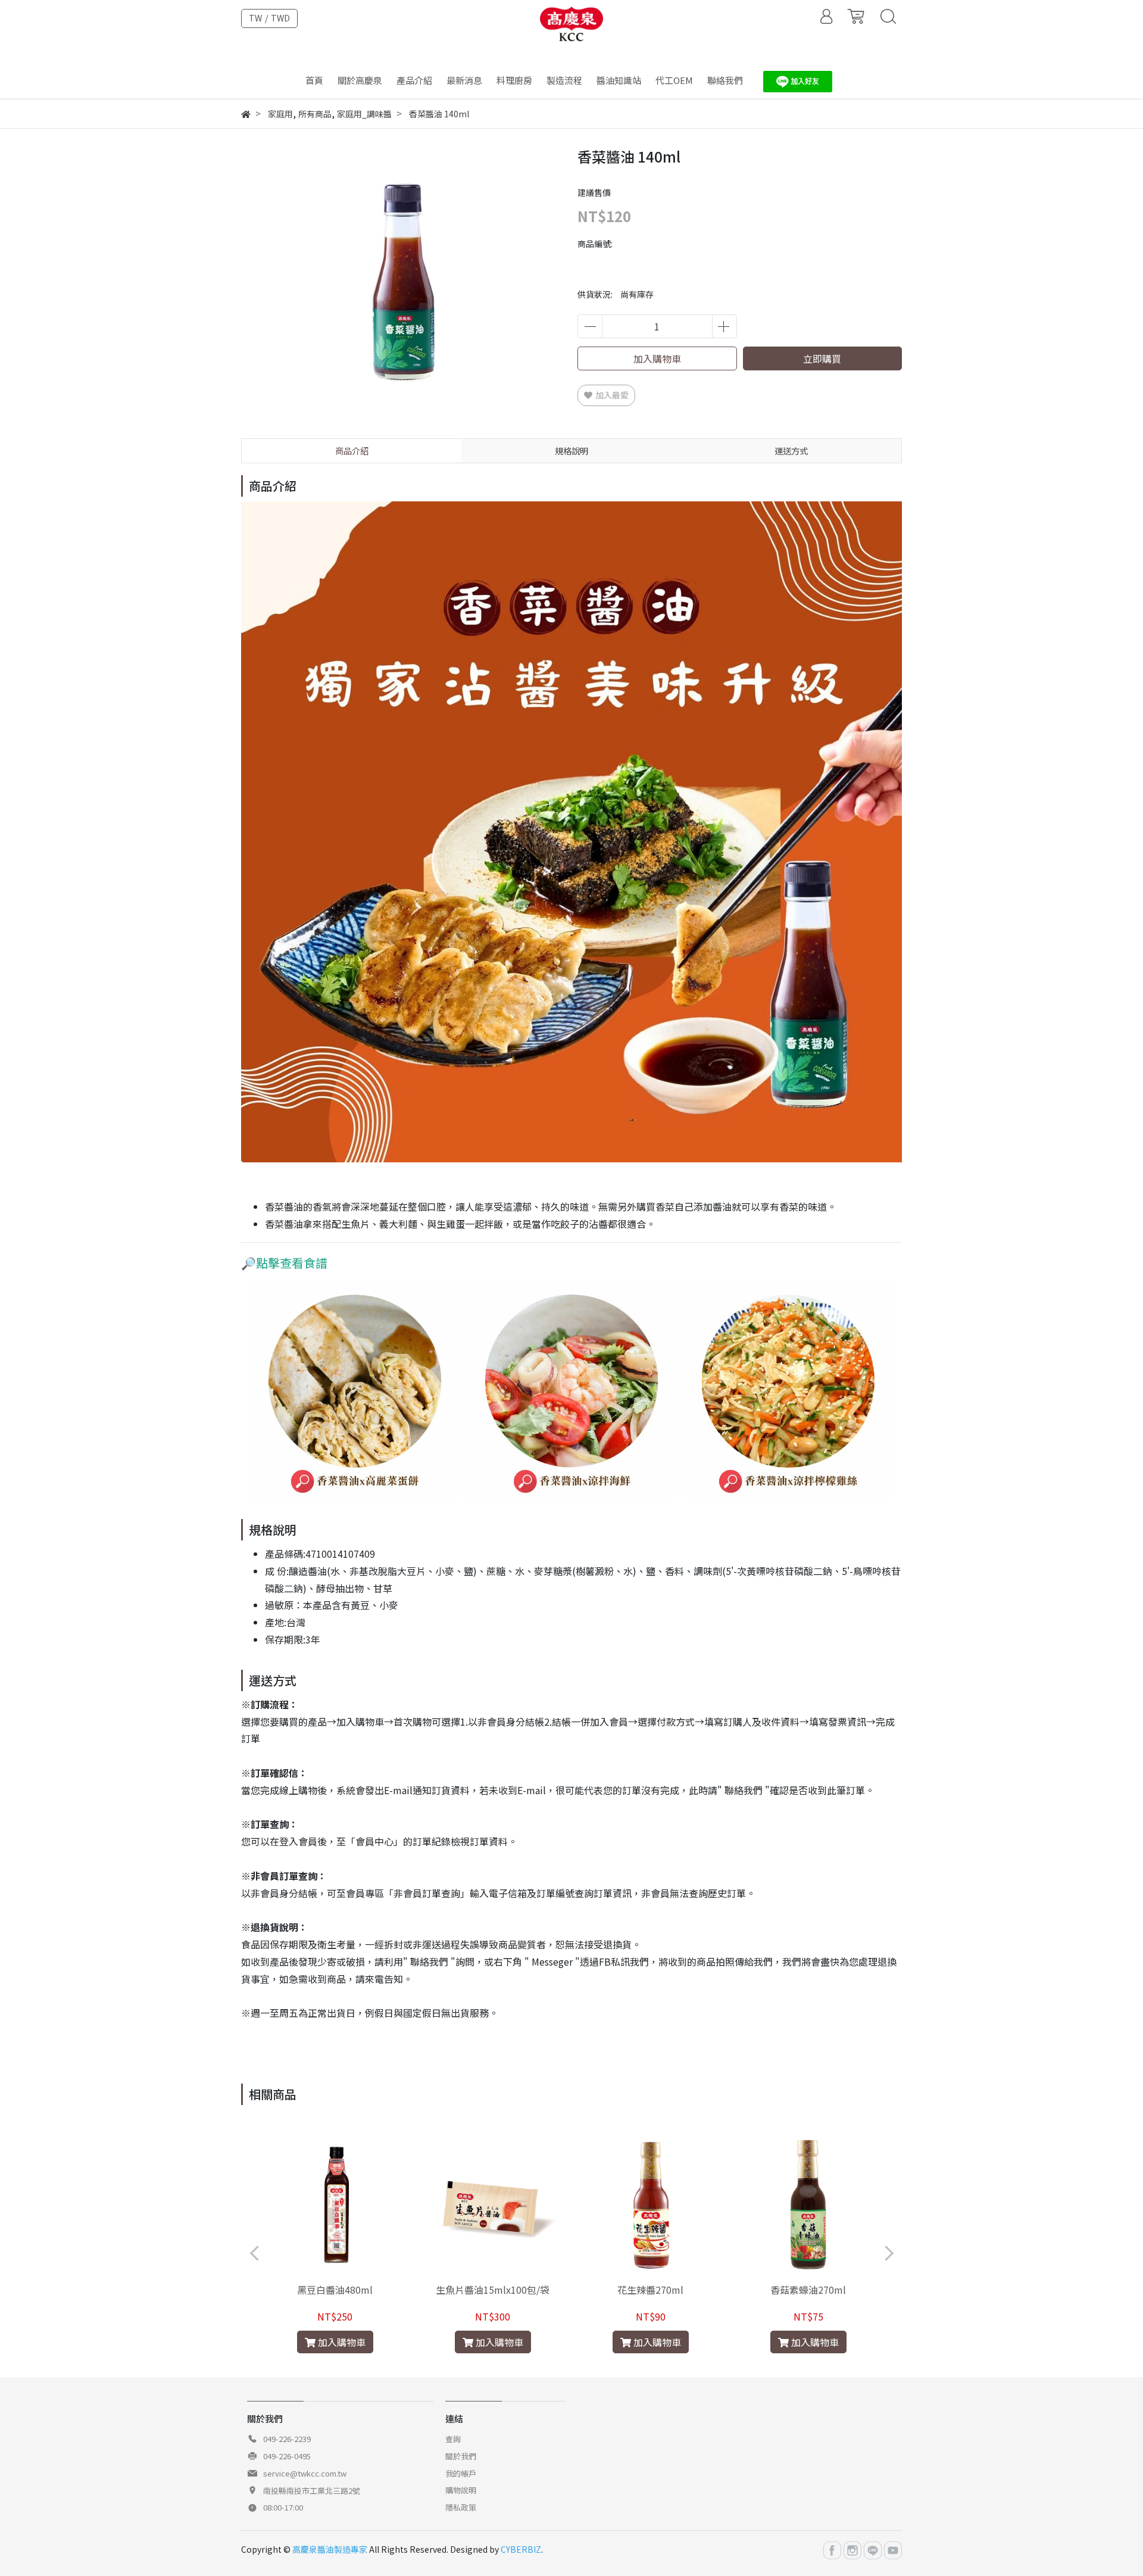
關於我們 (461, 2456)
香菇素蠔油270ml (808, 2290)
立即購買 (822, 358)
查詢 (453, 2439)
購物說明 (461, 2490)
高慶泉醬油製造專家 (330, 2549)
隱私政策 (461, 2507)
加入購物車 (657, 358)
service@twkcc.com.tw (305, 2473)
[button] (555, 2364)
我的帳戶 (461, 2473)
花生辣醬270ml (650, 2290)
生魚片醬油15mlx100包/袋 (493, 2290)
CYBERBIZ (521, 2549)
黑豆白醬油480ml (335, 2290)
